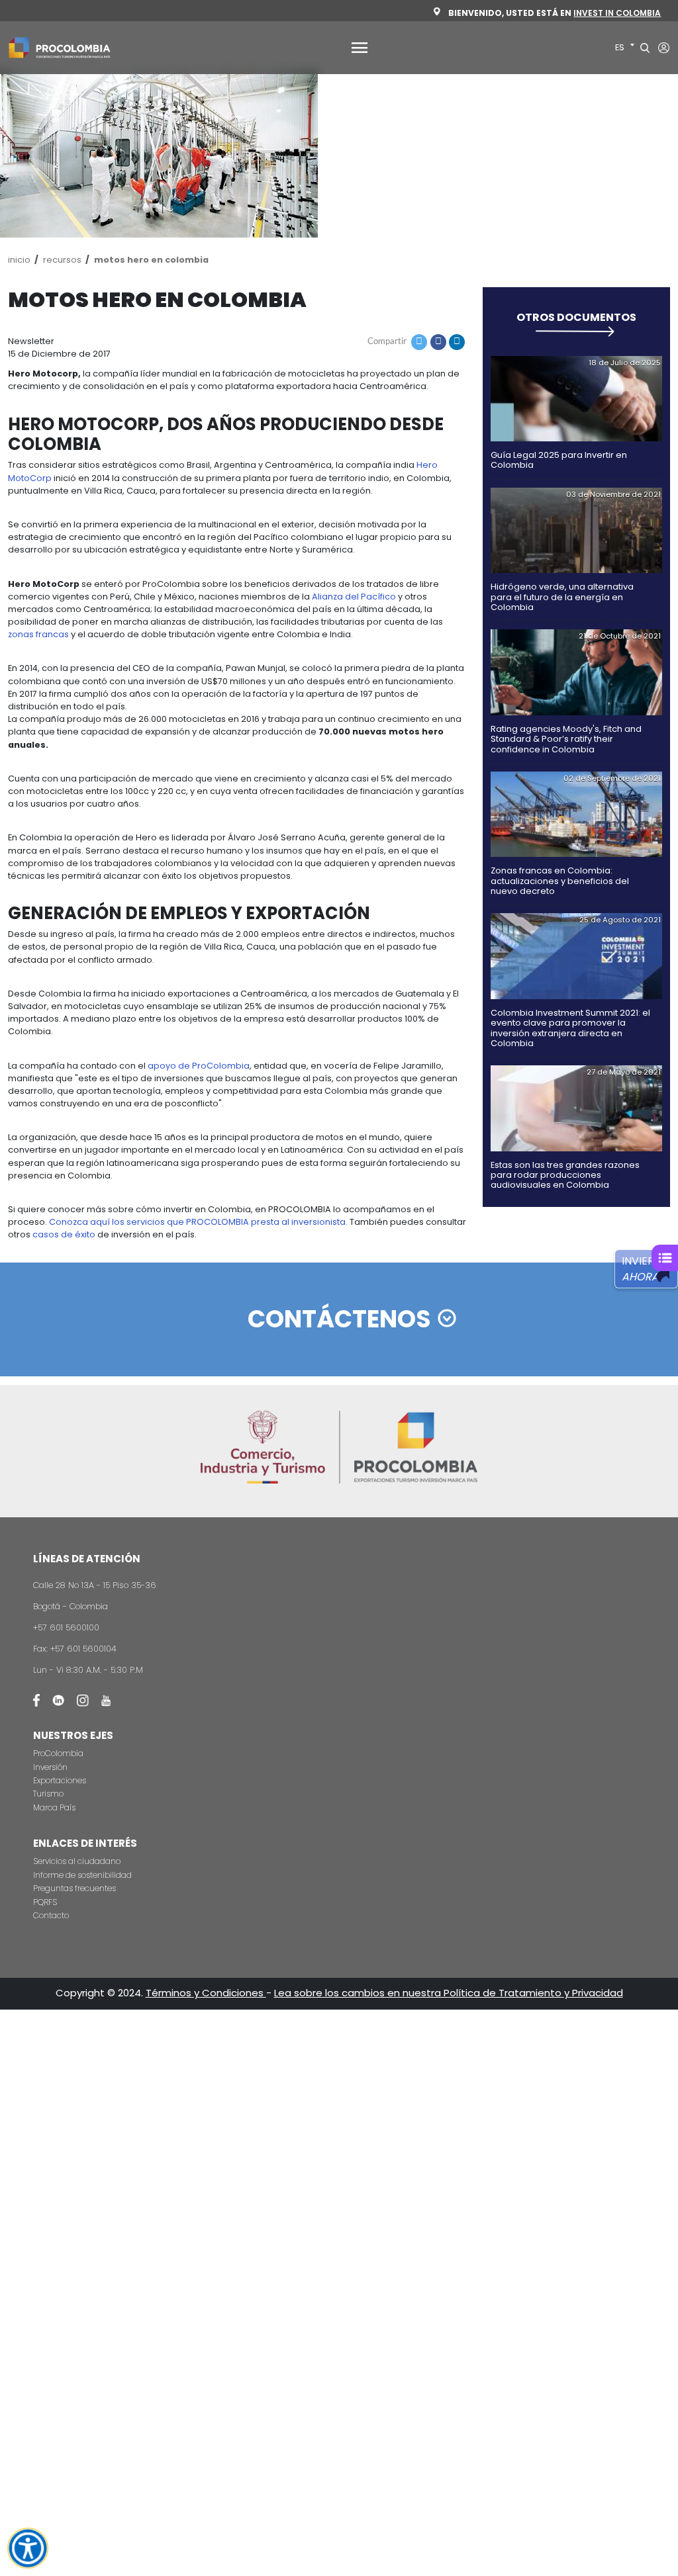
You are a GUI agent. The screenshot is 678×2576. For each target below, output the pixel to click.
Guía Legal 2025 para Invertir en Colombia (559, 460)
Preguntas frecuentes (74, 1888)
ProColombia (58, 1753)
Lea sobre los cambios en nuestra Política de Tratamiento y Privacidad (449, 1993)
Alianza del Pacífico (354, 597)
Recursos (62, 260)
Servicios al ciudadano (77, 1861)
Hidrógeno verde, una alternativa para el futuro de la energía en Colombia (562, 597)
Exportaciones (60, 1780)
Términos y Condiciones (206, 1993)
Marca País (54, 1807)
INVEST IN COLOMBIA (617, 13)
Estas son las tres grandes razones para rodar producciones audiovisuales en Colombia (565, 1175)
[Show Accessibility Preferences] (27, 2548)
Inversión (50, 1767)
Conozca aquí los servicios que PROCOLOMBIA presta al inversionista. (198, 1222)
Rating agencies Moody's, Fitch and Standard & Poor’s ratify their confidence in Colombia (566, 739)
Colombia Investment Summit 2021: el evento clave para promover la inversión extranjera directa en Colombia (570, 1028)
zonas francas (38, 634)
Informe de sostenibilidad (82, 1875)
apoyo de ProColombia (199, 1066)
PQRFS (45, 1902)
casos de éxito (64, 1234)
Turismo (48, 1794)
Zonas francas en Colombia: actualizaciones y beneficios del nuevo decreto (560, 881)
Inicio (19, 260)
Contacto (51, 1915)
